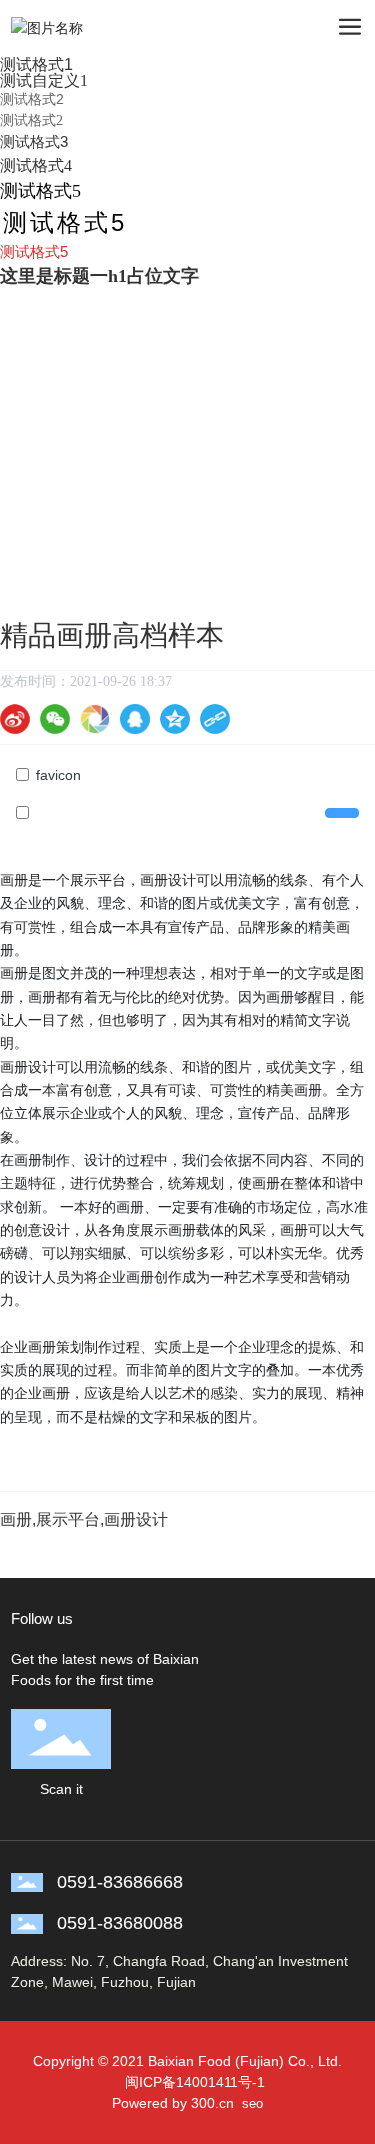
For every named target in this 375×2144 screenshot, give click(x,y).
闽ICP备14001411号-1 (195, 2082)
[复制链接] (215, 719)
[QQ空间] (175, 719)
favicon (58, 775)
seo (252, 2103)
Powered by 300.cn (173, 2103)
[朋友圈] (95, 719)
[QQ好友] (135, 719)
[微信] (55, 719)
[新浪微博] (15, 719)
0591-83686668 (120, 1882)
